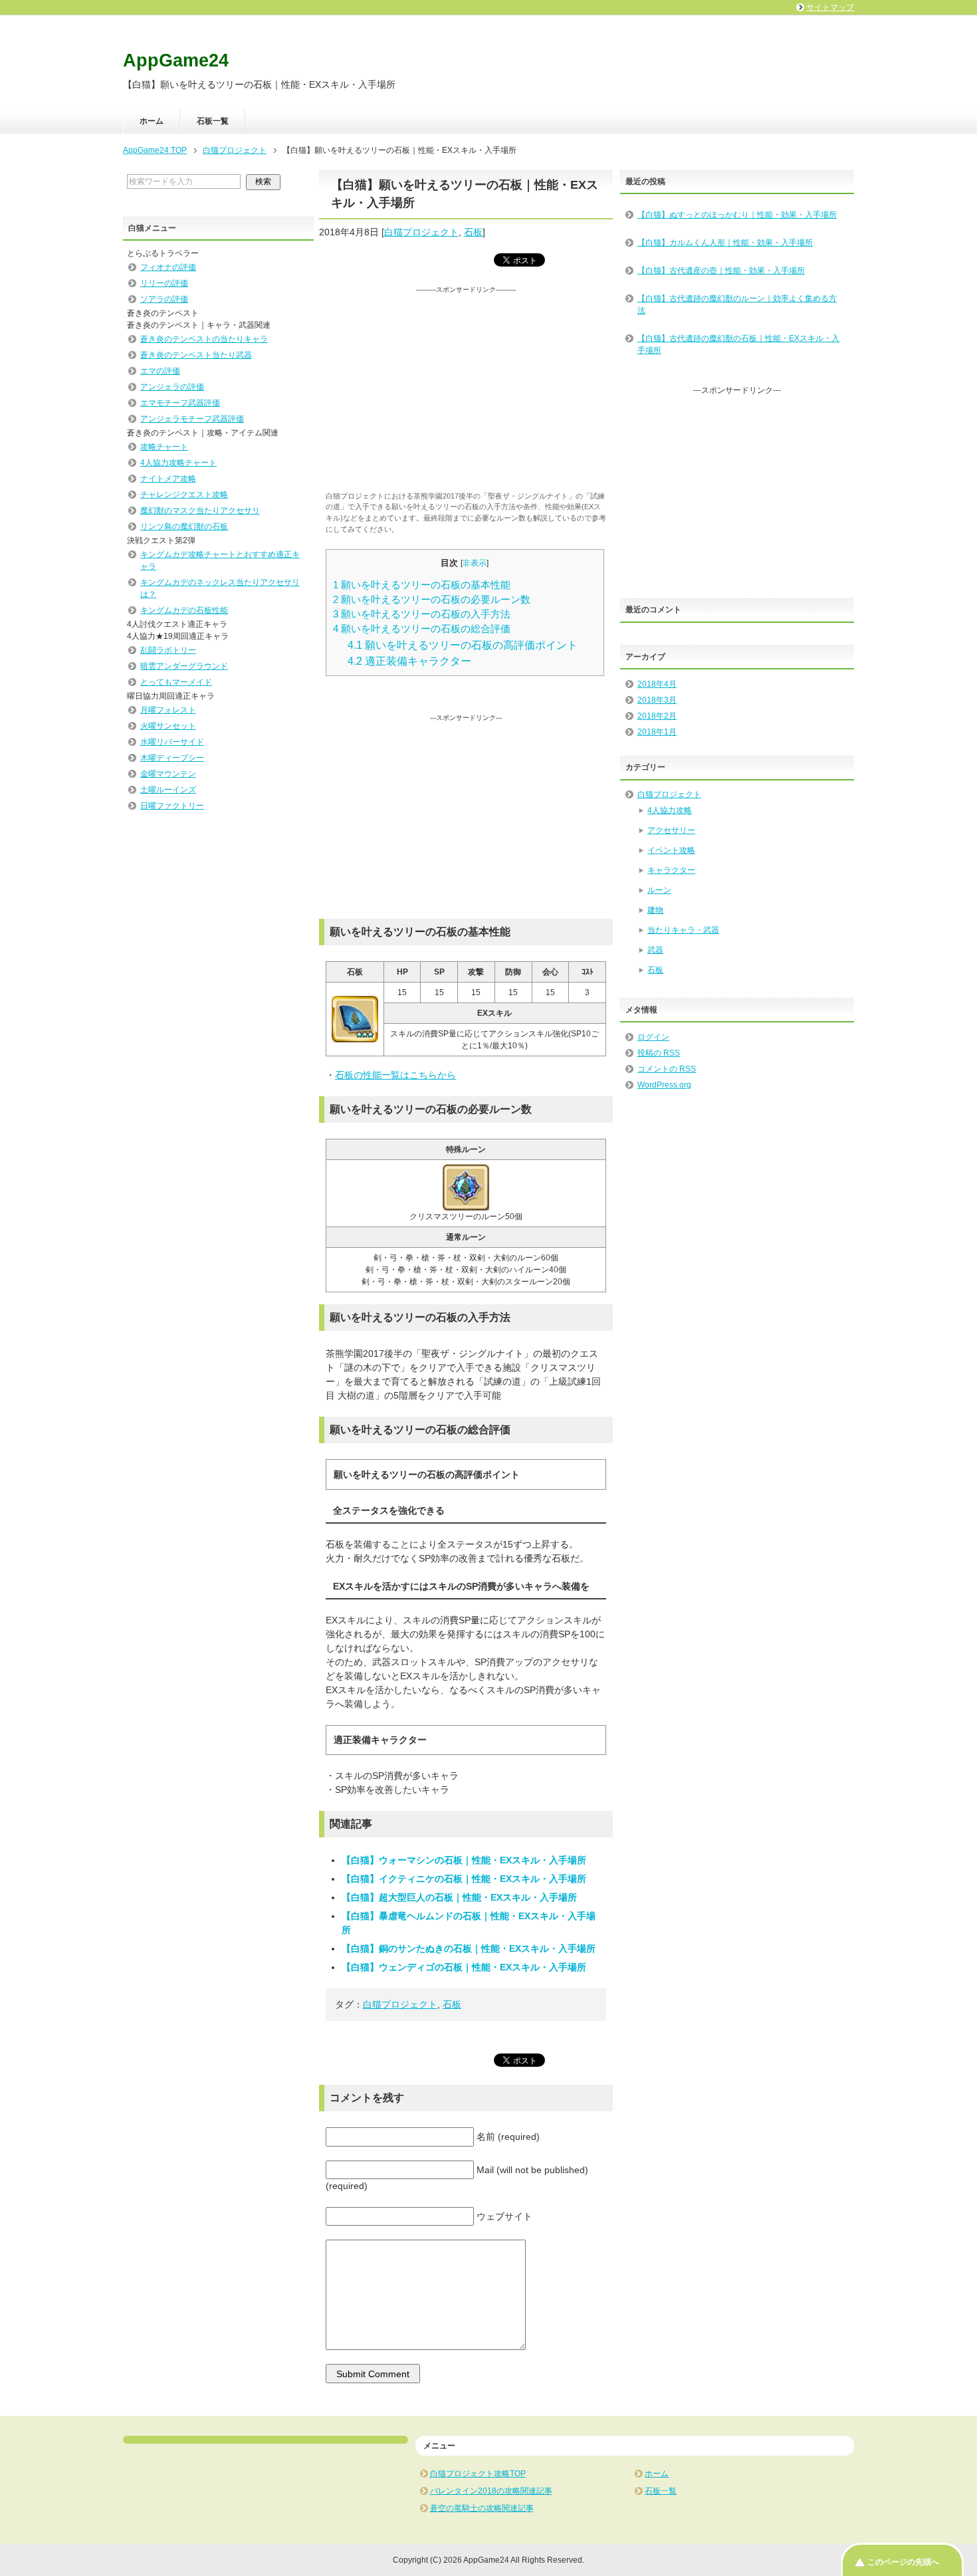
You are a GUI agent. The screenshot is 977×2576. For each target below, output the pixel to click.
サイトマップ (830, 7)
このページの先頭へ (903, 2562)
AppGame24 (176, 60)
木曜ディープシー (172, 758)
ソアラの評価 (164, 299)
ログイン (653, 1037)
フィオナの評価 (168, 267)
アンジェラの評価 (172, 387)
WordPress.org (664, 1085)
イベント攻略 (671, 850)
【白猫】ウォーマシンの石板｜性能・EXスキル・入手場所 (464, 1860)
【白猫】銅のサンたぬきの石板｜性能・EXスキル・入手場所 (469, 1948)
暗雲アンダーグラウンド (184, 666)
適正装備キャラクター (409, 661)
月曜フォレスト (168, 710)
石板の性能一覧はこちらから (395, 1075)
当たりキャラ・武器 (683, 930)
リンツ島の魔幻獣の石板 (184, 527)
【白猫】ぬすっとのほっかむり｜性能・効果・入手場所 (737, 215)
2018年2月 (657, 716)
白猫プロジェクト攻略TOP (478, 2474)
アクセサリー (671, 830)
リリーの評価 (164, 283)
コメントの (667, 1069)
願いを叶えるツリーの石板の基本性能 (422, 585)
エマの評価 (160, 371)
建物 (655, 910)
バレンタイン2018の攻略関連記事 (491, 2491)
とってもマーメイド (176, 682)
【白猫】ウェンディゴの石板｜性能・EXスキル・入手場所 (464, 1967)
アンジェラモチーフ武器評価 (192, 419)
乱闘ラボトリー (168, 650)
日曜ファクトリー (172, 806)
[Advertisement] (466, 388)
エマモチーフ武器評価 (180, 403)
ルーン (659, 890)
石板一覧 (213, 121)
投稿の (659, 1053)
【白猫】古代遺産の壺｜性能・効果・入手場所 (721, 271)
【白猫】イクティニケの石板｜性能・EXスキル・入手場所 (464, 1879)
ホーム (152, 121)
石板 (473, 232)
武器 (655, 950)
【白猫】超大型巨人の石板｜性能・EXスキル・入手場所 (459, 1897)
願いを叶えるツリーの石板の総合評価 (422, 629)
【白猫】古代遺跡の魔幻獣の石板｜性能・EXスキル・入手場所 (738, 344)
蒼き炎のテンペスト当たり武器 (196, 355)
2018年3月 (657, 700)
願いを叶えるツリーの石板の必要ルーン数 (432, 600)
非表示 (475, 563)
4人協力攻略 (670, 810)
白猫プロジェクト (421, 232)
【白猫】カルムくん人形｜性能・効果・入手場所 (725, 243)
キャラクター (671, 870)
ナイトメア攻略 (168, 479)
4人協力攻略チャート (178, 463)
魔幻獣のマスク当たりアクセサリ (200, 511)
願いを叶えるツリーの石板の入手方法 (422, 614)
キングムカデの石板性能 (184, 610)
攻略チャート (164, 447)
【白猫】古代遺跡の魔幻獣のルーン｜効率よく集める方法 (737, 304)
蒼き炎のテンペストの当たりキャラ (204, 339)
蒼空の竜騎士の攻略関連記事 (482, 2508)
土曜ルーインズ (168, 790)
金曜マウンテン (168, 774)
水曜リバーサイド (172, 742)
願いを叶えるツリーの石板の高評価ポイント (463, 645)
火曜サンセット (168, 726)
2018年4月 (657, 684)
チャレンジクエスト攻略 (184, 495)
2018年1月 (657, 732)
